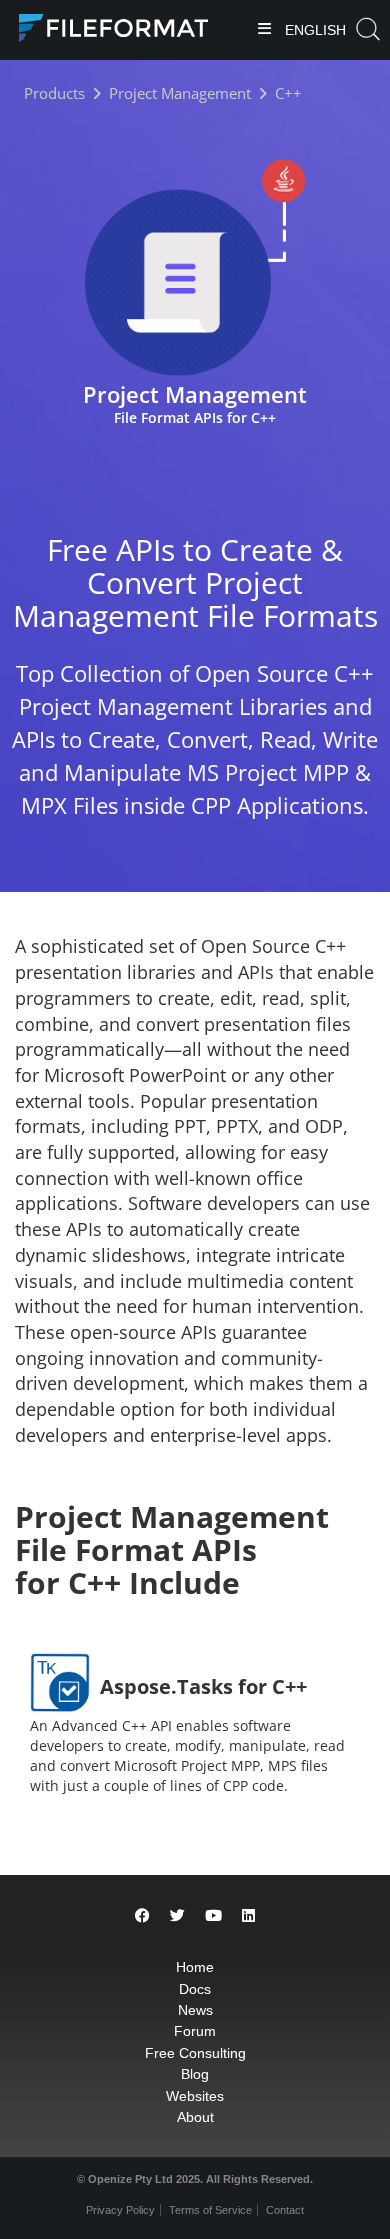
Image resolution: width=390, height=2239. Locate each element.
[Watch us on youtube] (213, 1915)
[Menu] (264, 30)
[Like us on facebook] (142, 1915)
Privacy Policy (120, 2210)
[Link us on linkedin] (248, 1915)
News (195, 2010)
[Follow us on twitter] (177, 1915)
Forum (195, 2031)
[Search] (368, 29)
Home (195, 1967)
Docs (195, 1989)
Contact (285, 2210)
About (195, 2117)
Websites (195, 2096)
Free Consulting (195, 2053)
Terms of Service (210, 2210)
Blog (195, 2074)
